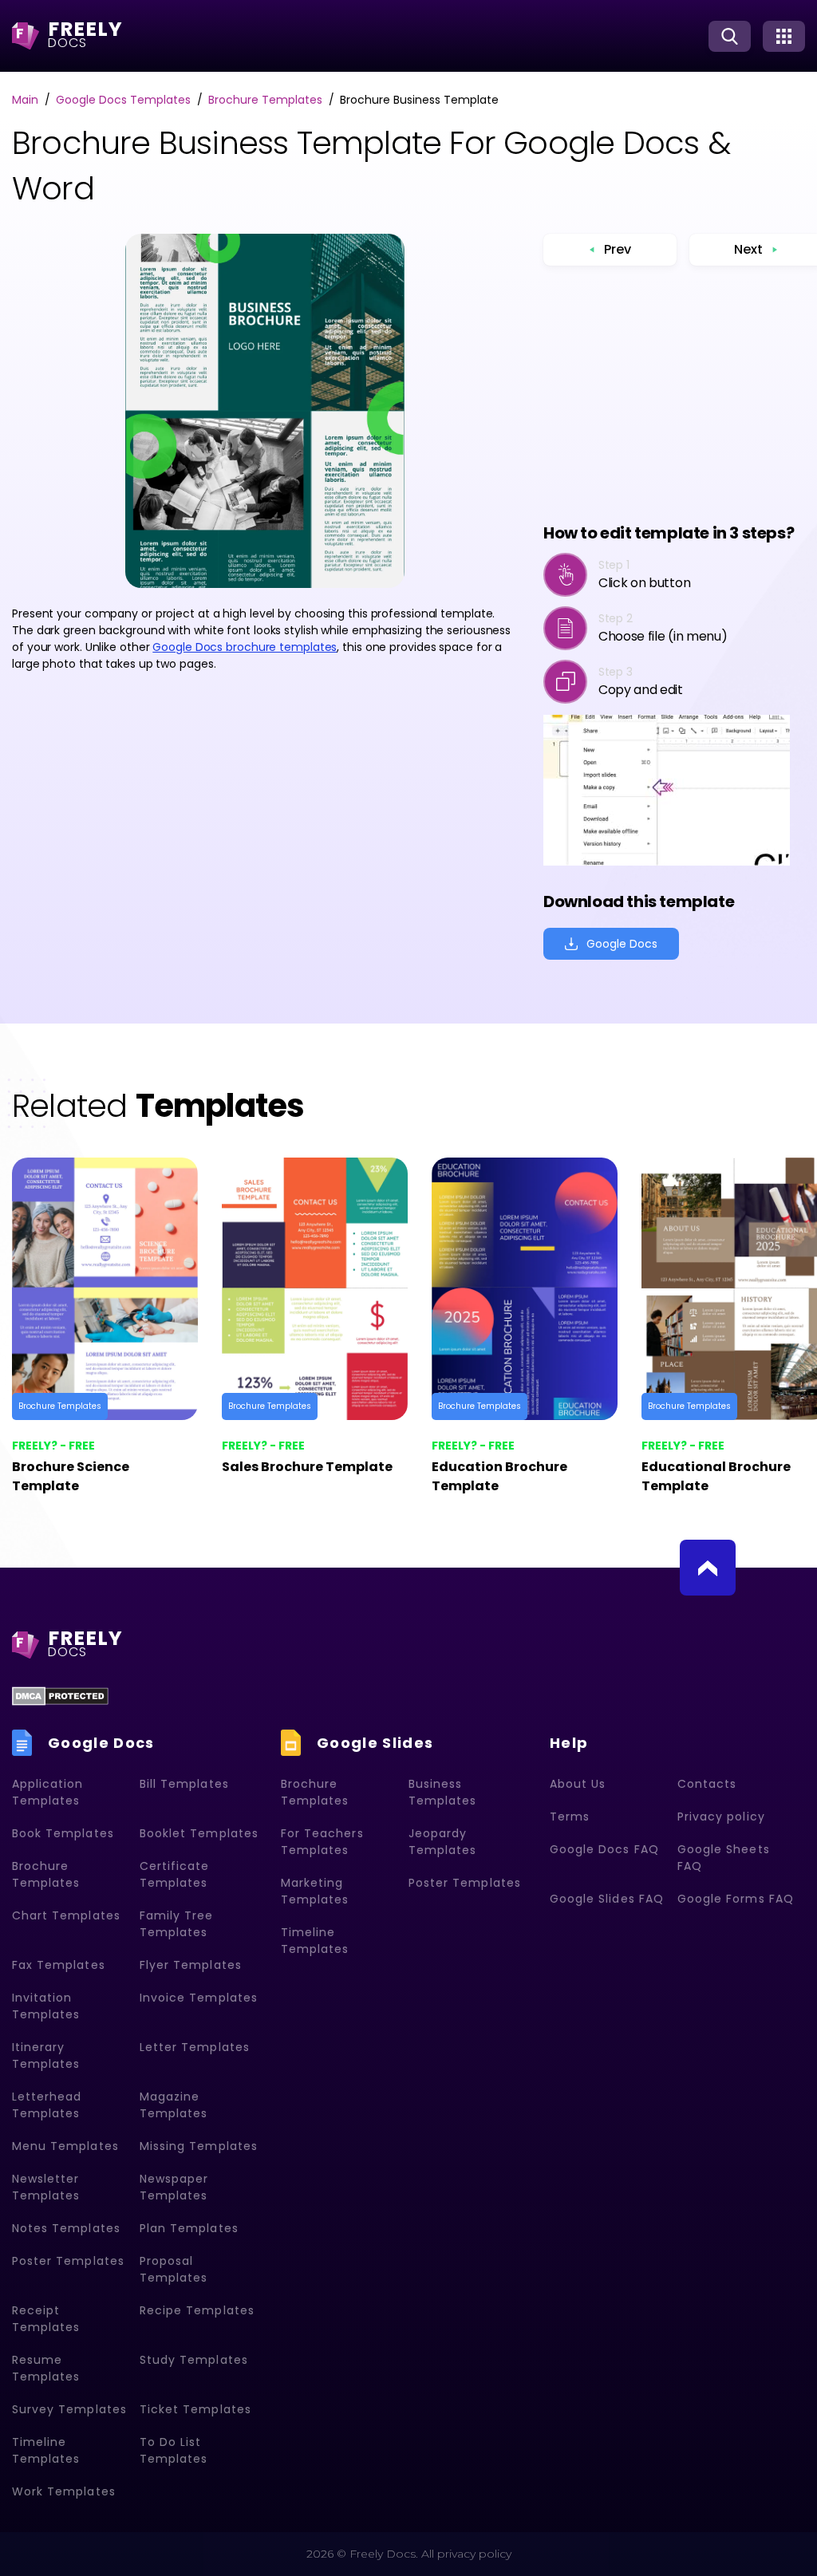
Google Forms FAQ (736, 1899)
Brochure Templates (60, 1406)
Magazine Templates (174, 2105)
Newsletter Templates (46, 2187)
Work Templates (64, 2491)
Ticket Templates (195, 2409)
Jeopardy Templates (442, 1842)
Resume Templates (46, 2368)
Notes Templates (66, 2228)
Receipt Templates (46, 2319)
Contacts (707, 1784)
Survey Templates (69, 2409)
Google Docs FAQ (604, 1849)
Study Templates (194, 2360)
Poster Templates (68, 2261)
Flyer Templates (191, 1965)
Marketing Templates (315, 1891)
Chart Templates (66, 1915)
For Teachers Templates (322, 1842)
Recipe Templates (197, 2310)
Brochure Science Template (71, 1476)
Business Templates (442, 1792)
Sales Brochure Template (307, 1467)
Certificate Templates (175, 1874)
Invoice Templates (199, 1998)
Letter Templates (195, 2047)
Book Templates (63, 1833)
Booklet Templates (199, 1833)
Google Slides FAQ (607, 1899)
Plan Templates (189, 2228)
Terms (570, 1817)
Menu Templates (65, 2146)
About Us (578, 1784)
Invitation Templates (46, 2006)
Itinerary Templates (46, 2055)
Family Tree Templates (177, 1924)
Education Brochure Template (499, 1476)
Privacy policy (721, 1817)
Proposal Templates (174, 2269)
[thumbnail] (105, 1289)
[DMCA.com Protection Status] (60, 1696)
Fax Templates (59, 1965)
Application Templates (48, 1792)
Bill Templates (184, 1784)
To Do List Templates (174, 2450)
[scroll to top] (708, 1568)
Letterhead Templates (47, 2105)
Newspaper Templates (174, 2187)
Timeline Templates (46, 2450)
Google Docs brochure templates (245, 647)
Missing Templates (199, 2146)
